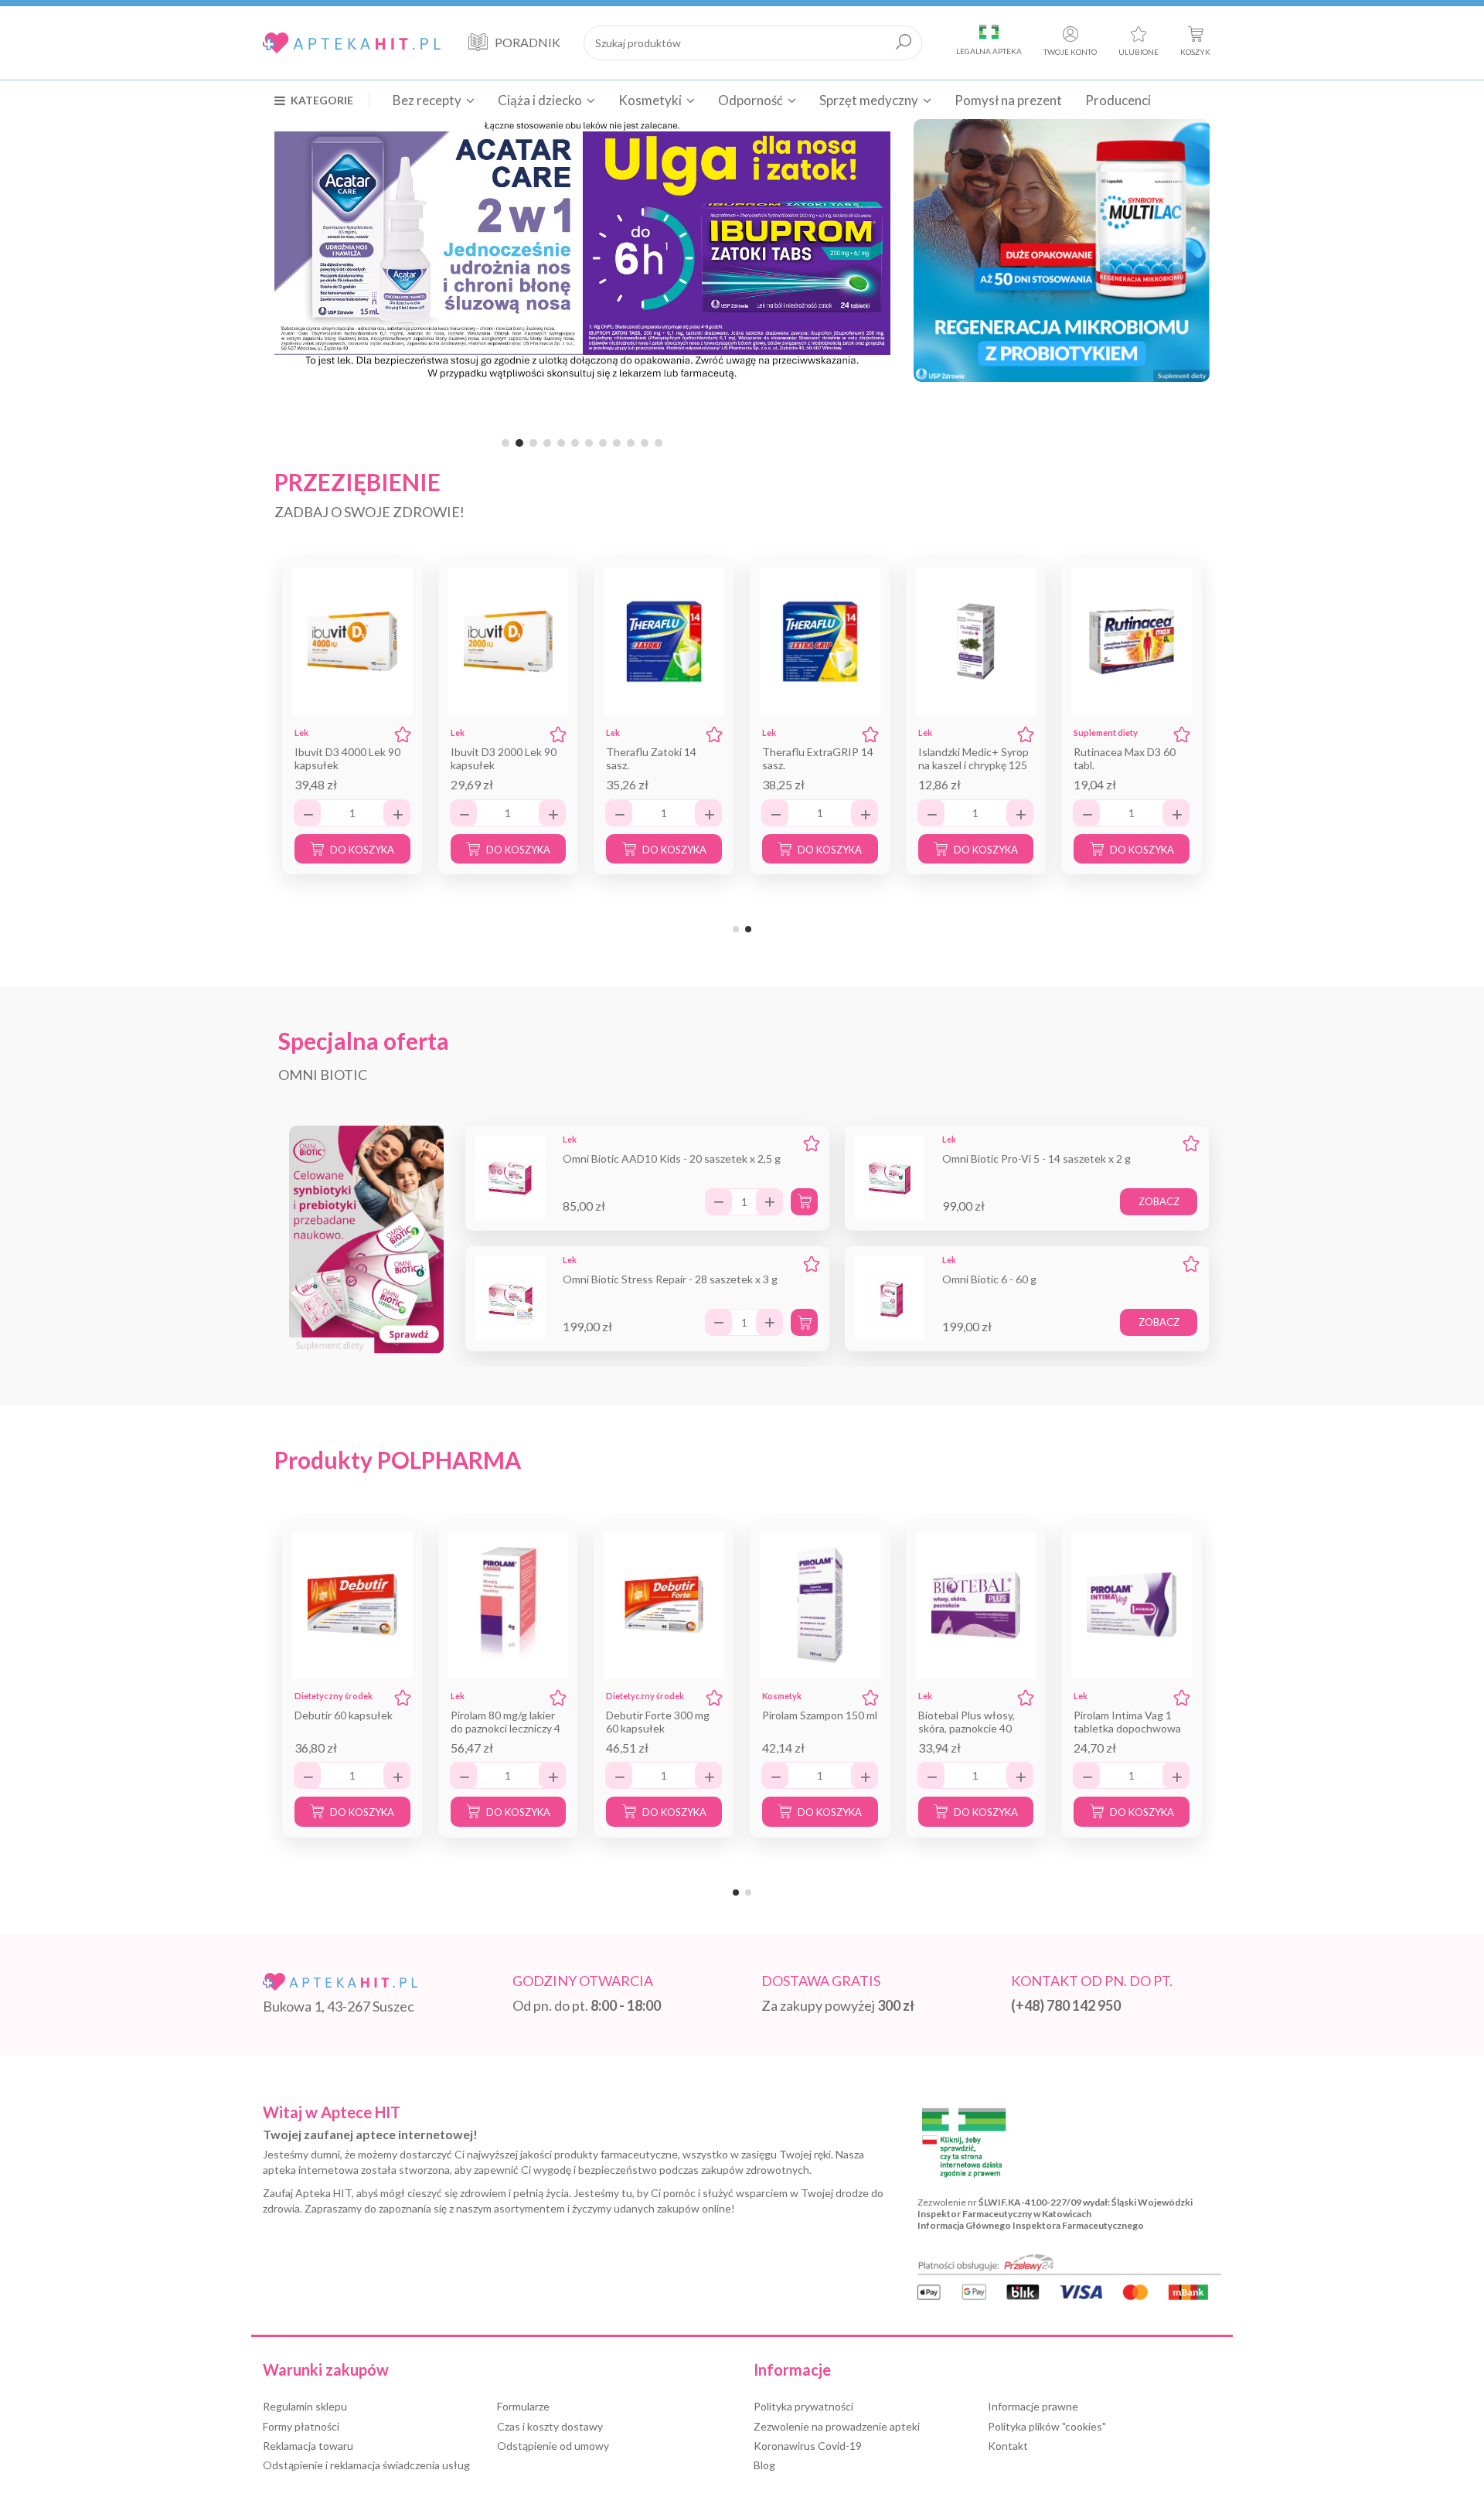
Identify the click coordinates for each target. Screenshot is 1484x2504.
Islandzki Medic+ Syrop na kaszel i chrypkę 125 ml (973, 765)
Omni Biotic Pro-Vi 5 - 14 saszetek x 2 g (1036, 1158)
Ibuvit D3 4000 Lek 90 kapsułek (347, 758)
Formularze (523, 2406)
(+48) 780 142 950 (1066, 2005)
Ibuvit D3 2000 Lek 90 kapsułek (504, 758)
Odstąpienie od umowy (553, 2446)
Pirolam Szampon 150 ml (820, 1715)
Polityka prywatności (803, 2406)
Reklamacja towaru (308, 2446)
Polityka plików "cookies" (1047, 2426)
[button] (322, 100)
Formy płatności (301, 2426)
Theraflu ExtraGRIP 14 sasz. (818, 758)
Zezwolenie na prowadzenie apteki (837, 2426)
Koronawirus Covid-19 (808, 2446)
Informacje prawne (1033, 2406)
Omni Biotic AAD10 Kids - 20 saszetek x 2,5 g (672, 1158)
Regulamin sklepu (305, 2406)
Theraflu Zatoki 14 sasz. (651, 758)
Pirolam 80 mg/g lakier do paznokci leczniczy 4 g (505, 1728)
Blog (764, 2465)
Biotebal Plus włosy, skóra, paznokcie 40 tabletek (967, 1728)
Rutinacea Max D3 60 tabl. (1125, 758)
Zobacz (1159, 1201)
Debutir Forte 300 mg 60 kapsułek (658, 1722)
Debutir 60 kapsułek (344, 1715)
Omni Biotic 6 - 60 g (989, 1279)
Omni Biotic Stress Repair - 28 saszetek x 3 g (670, 1279)
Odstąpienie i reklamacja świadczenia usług (366, 2465)
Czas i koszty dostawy (550, 2426)
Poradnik (528, 42)
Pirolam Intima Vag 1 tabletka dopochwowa (1127, 1722)
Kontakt (1008, 2446)
